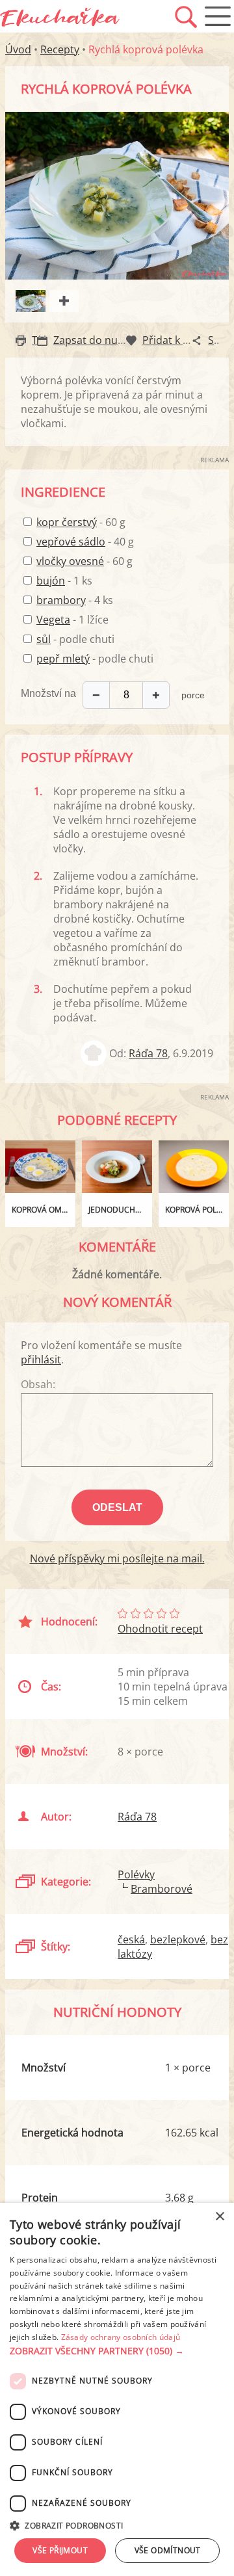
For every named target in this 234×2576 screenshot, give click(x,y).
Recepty (60, 49)
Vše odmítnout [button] (168, 2550)
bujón (51, 581)
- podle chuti (75, 639)
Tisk (41, 340)
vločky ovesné (70, 561)
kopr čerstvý (67, 522)
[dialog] (117, 2389)
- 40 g (85, 542)
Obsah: (38, 1384)
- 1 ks (64, 581)
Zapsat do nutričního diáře (119, 340)
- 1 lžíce (72, 620)
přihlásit (41, 1360)
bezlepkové (178, 1939)
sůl (44, 639)
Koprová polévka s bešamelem (197, 1210)
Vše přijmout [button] (60, 2550)
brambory (61, 600)
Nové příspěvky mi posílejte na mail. (117, 1558)
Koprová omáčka (44, 1210)
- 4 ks (75, 600)
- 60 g (81, 522)
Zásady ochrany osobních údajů (121, 2337)
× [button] (219, 2217)
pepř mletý (63, 659)
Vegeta (53, 620)
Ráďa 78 (148, 1053)
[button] (117, 2351)
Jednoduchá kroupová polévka (120, 1210)
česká (131, 1939)
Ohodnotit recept (160, 1629)
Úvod (18, 49)
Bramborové (162, 1889)
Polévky (136, 1874)
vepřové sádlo (71, 542)
